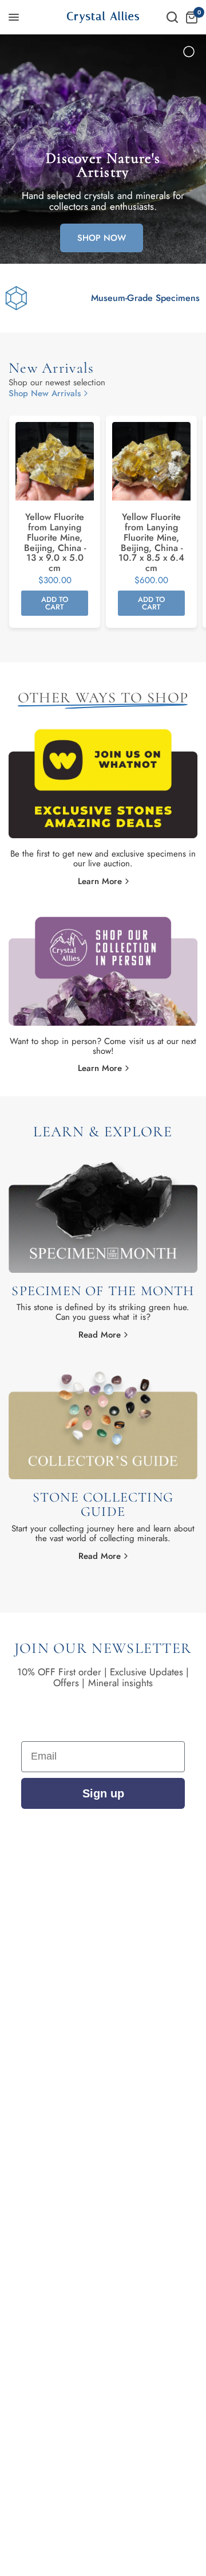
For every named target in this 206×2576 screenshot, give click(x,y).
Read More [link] (100, 1335)
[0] (190, 17)
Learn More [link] (100, 882)
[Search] (172, 17)
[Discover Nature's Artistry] (103, 149)
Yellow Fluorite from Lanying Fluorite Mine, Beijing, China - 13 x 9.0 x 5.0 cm (55, 543)
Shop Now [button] (102, 238)
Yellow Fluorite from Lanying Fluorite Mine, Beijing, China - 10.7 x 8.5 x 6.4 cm (151, 543)
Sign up (103, 1793)
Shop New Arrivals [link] (45, 394)
